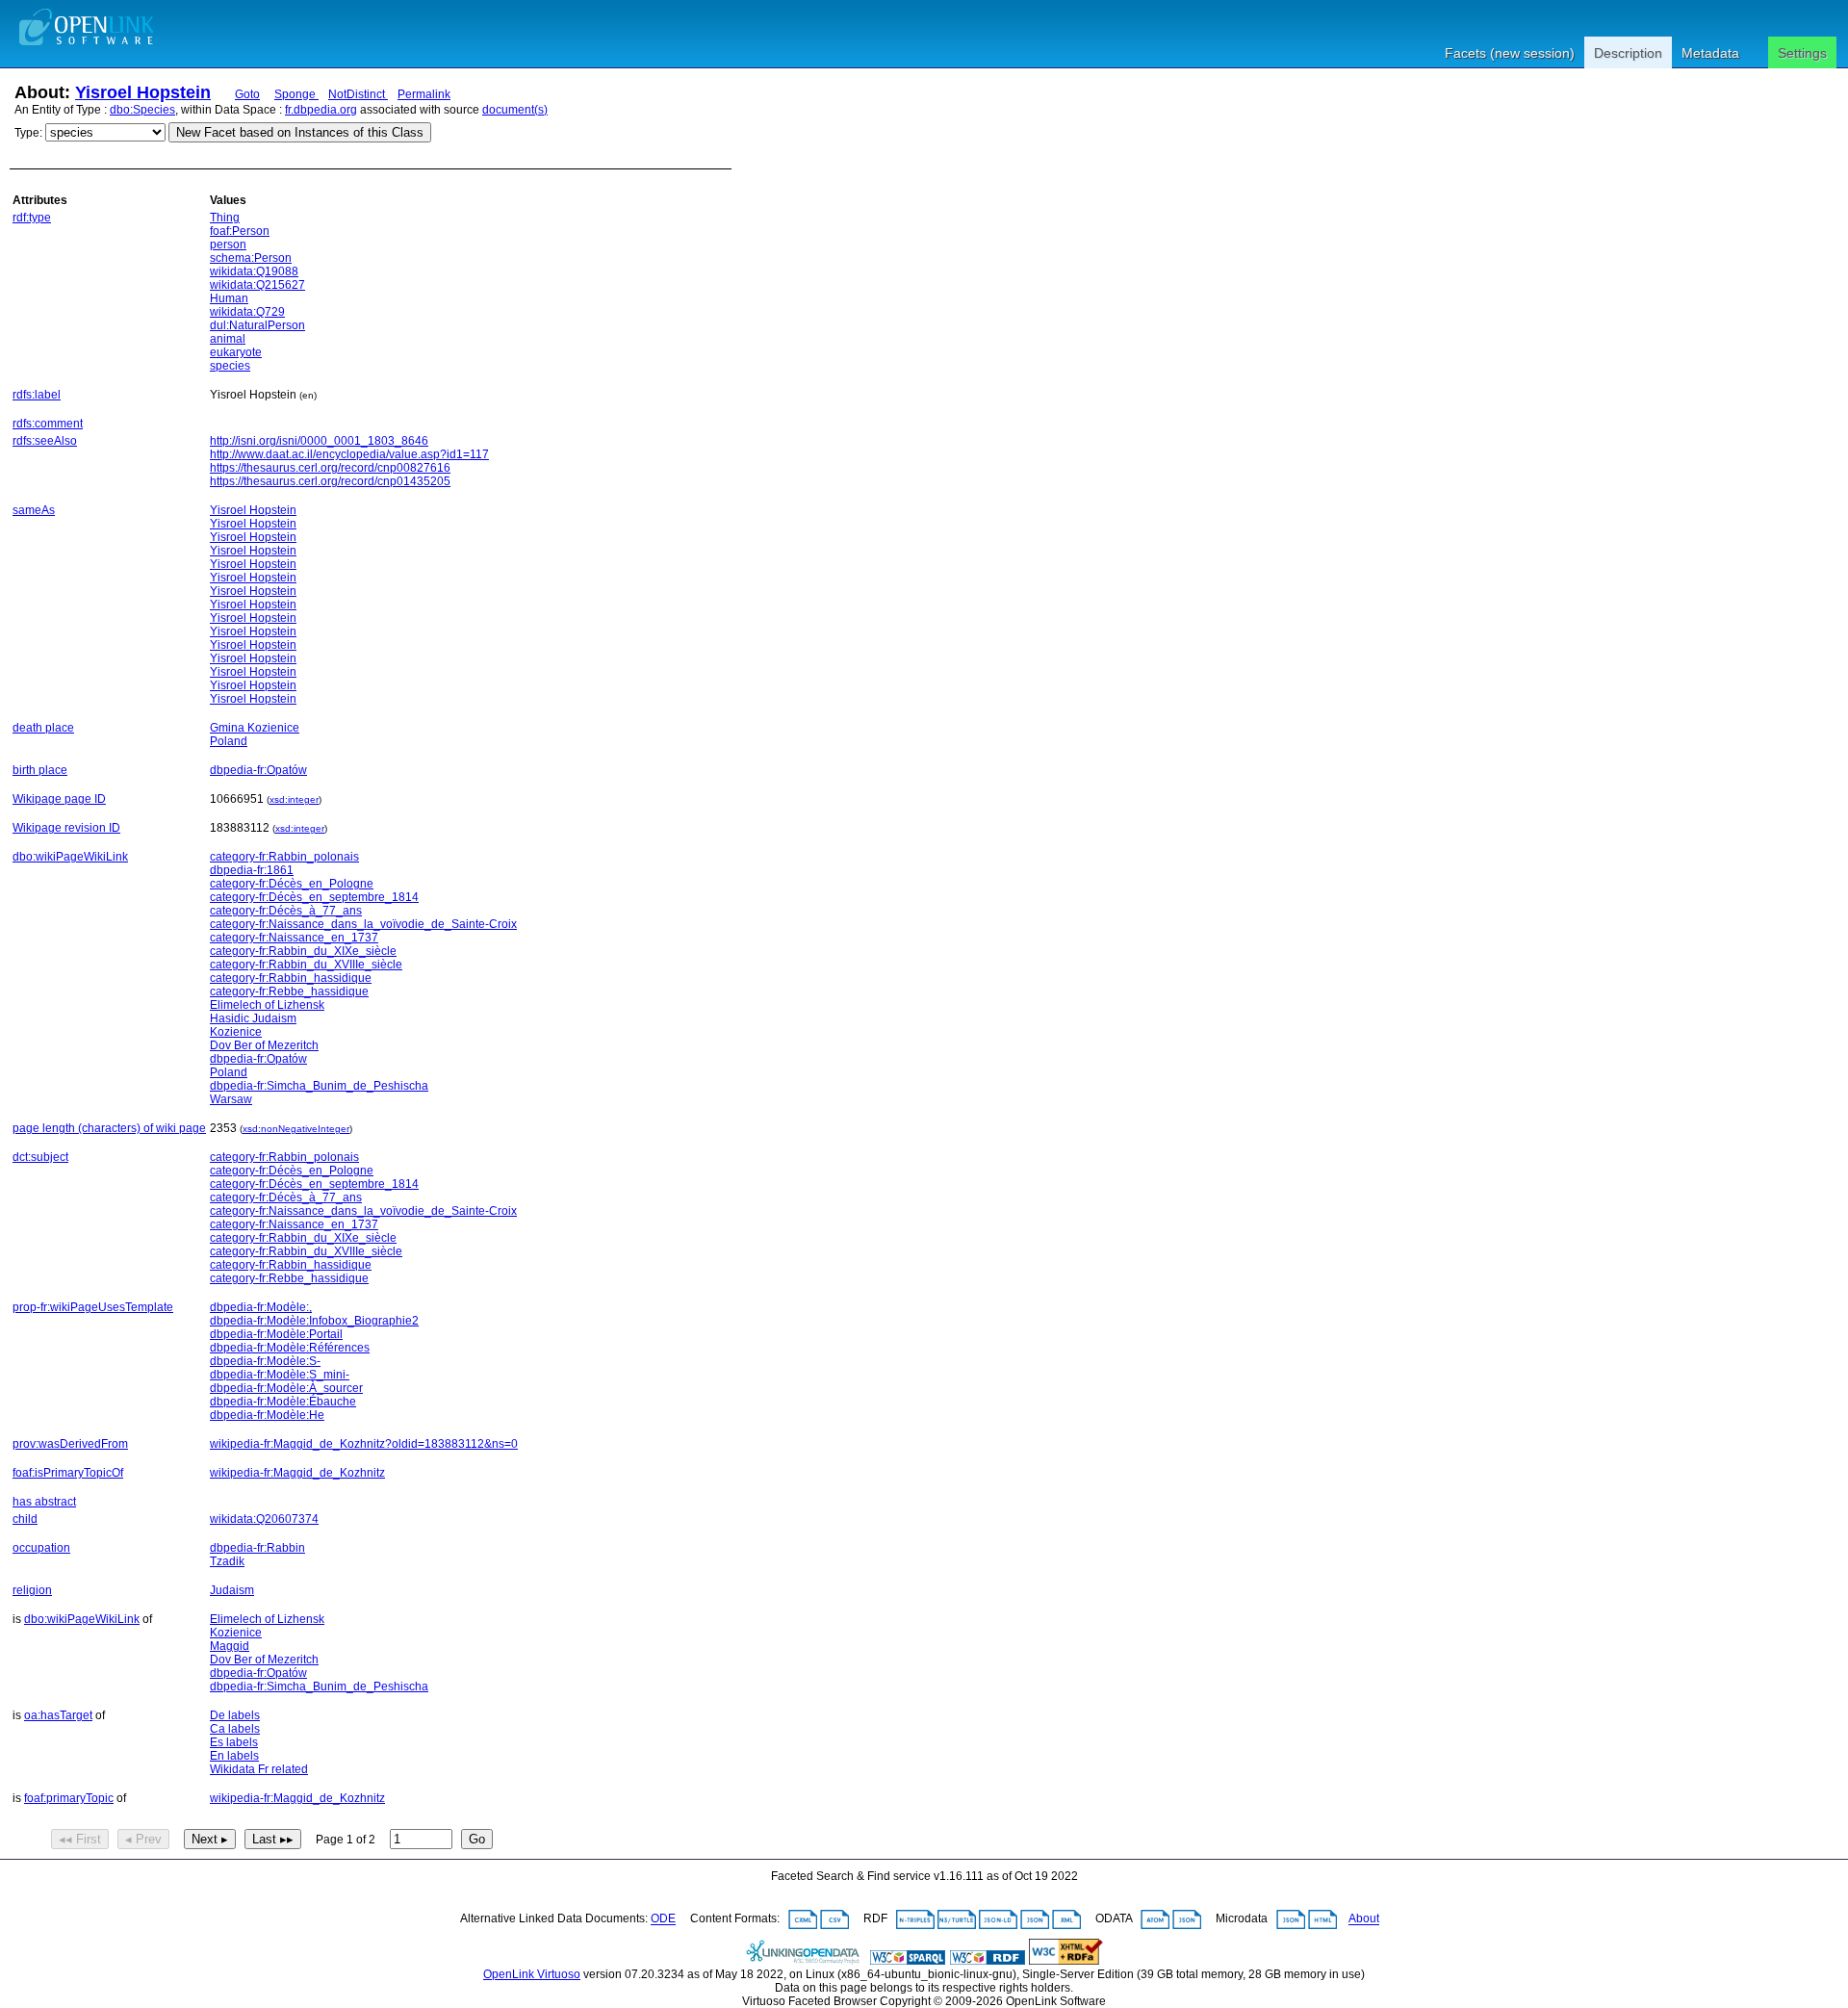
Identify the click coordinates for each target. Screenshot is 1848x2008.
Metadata (1710, 53)
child (25, 1519)
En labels (234, 1756)
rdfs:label (37, 395)
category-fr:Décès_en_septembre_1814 (314, 897)
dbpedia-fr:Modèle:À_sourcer (286, 1388)
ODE (663, 1919)
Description (1628, 53)
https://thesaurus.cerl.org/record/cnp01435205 (330, 481)
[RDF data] (988, 1961)
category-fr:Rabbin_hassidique (291, 978)
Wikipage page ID (59, 799)
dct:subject (40, 1157)
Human (229, 298)
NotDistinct (358, 94)
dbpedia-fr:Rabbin (257, 1548)
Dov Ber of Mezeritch (264, 1045)
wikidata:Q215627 (257, 285)
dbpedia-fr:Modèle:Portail (276, 1334)
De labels (235, 1715)
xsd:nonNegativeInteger (296, 1129)
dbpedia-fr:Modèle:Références (290, 1348)
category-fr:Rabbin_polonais (284, 857)
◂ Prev (143, 1839)
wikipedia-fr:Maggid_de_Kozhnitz (297, 1473)
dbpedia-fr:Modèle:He (267, 1415)
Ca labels (235, 1729)
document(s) (515, 110)
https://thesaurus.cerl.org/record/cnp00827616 (330, 468)
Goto (247, 94)
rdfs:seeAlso (45, 441)
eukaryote (236, 352)
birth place (40, 770)
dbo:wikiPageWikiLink (70, 857)
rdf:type (32, 218)
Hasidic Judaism (253, 1018)
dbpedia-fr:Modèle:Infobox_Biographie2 (314, 1321)
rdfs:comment (48, 424)
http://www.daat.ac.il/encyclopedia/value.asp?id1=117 (349, 454)
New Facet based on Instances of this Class (300, 132)
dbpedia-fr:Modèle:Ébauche (283, 1402)
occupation (41, 1548)
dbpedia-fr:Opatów (258, 770)
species (230, 366)
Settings (1802, 53)
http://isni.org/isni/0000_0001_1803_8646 (319, 441)
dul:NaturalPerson (257, 325)
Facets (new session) (1510, 53)
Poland (229, 741)
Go (477, 1839)
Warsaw (231, 1099)
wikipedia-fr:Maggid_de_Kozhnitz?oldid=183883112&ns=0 (364, 1444)
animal (228, 339)
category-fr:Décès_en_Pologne (292, 884)
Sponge (296, 94)
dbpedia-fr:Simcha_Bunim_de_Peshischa (319, 1086)
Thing (225, 218)
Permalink (424, 94)
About (1364, 1919)
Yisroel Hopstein (143, 92)
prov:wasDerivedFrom (70, 1444)
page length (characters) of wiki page (109, 1128)
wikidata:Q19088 (254, 271)
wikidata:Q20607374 (264, 1519)
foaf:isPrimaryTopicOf (68, 1473)
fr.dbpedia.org (321, 110)
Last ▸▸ (273, 1839)
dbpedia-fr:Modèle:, (261, 1307)
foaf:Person (240, 231)
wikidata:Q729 (247, 312)
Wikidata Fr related (259, 1769)
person (228, 245)
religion (32, 1590)
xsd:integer (294, 799)
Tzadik (227, 1561)
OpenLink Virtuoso (532, 1974)
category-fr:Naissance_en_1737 (294, 938)
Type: (28, 133)
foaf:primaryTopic (69, 1798)
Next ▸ (210, 1839)
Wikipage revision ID (66, 828)
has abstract (44, 1502)
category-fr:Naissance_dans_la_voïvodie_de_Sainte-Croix (363, 924)
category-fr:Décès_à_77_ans (286, 911)
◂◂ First (80, 1839)
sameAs (34, 510)
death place (43, 728)
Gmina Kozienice (255, 728)
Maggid (230, 1646)
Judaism (232, 1590)
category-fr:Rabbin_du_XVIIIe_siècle (306, 965)
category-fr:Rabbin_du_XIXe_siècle (303, 951)
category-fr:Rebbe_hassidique (289, 991)
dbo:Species (142, 110)
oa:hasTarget (58, 1715)
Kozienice (236, 1032)
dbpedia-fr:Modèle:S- (265, 1361)
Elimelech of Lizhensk (267, 1005)
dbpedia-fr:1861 (252, 870)
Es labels (234, 1742)
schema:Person (251, 258)
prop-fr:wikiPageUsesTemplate (93, 1307)
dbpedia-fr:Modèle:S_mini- (280, 1375)
